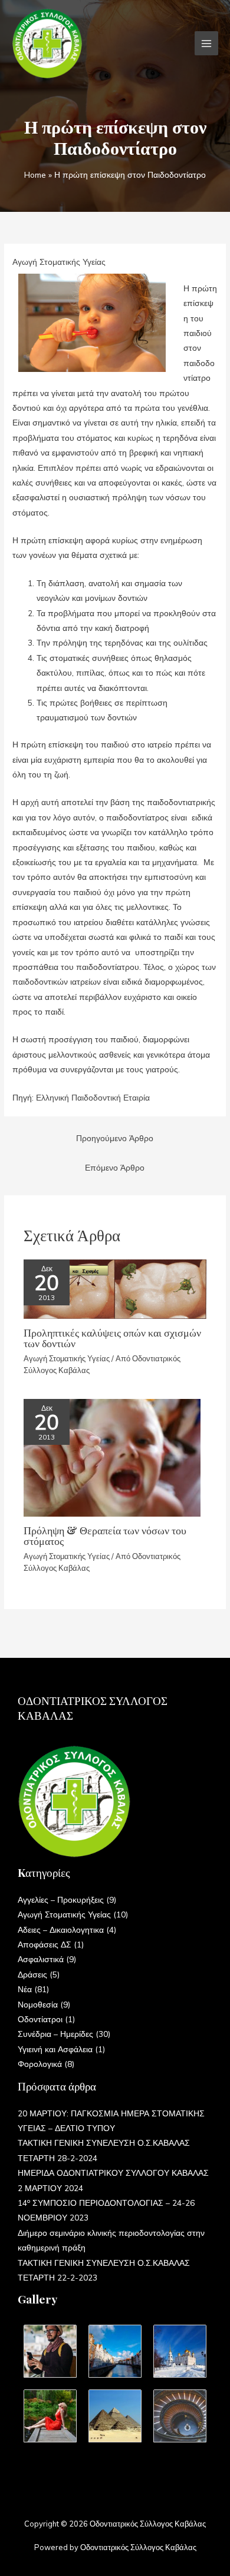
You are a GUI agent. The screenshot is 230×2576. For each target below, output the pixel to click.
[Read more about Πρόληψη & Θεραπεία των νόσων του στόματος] (112, 1456)
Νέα (25, 1989)
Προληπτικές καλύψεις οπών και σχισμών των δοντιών (112, 1337)
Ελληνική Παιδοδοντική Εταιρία (93, 1097)
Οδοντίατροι (40, 2019)
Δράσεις (32, 1974)
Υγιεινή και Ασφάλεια (55, 2049)
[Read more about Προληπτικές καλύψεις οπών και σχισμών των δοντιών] (115, 1288)
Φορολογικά (40, 2064)
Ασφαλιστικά (41, 1959)
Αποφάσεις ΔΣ (45, 1944)
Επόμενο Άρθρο (115, 1167)
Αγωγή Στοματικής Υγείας (59, 262)
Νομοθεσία (38, 2004)
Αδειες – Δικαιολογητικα (61, 1929)
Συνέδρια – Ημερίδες (55, 2034)
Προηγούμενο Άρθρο (115, 1138)
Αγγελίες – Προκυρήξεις (61, 1899)
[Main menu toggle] (207, 43)
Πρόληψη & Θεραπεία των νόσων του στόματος (105, 1535)
